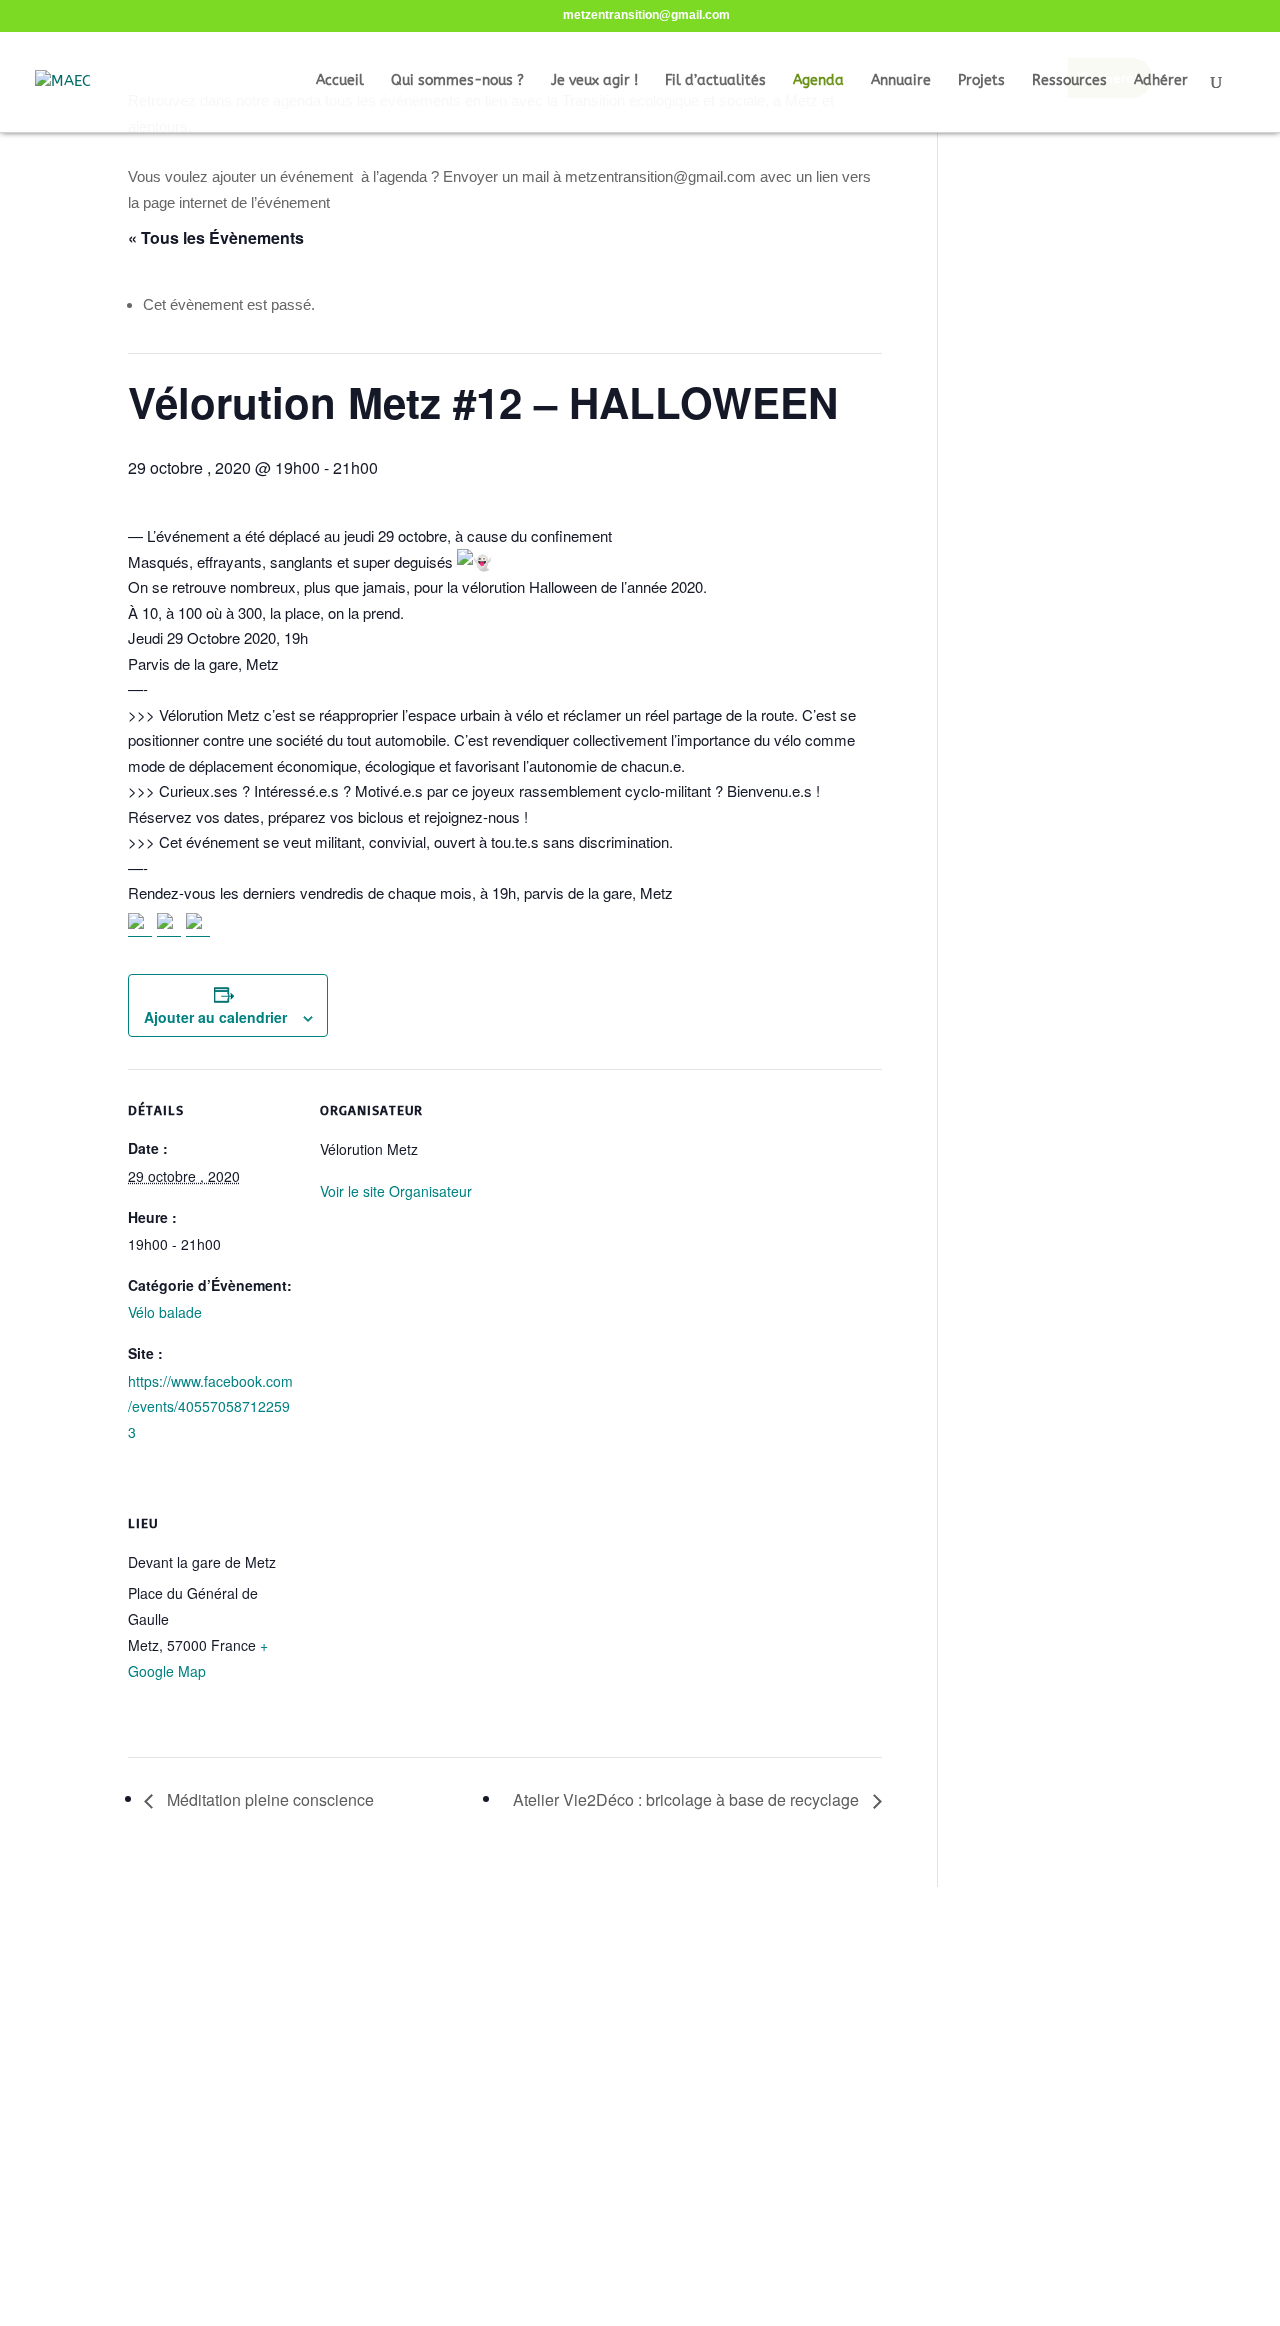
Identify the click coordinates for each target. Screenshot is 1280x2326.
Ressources (1069, 81)
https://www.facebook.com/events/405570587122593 (210, 1406)
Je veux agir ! (594, 81)
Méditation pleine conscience (268, 1799)
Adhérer (1161, 81)
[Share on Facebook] (140, 925)
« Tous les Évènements (216, 237)
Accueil (340, 81)
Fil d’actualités (715, 81)
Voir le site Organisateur (396, 1191)
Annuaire (901, 81)
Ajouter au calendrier (215, 1017)
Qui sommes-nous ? (457, 81)
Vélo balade (165, 1312)
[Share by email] (198, 925)
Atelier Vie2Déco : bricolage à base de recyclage (688, 1799)
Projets (981, 81)
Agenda (818, 81)
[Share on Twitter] (169, 925)
